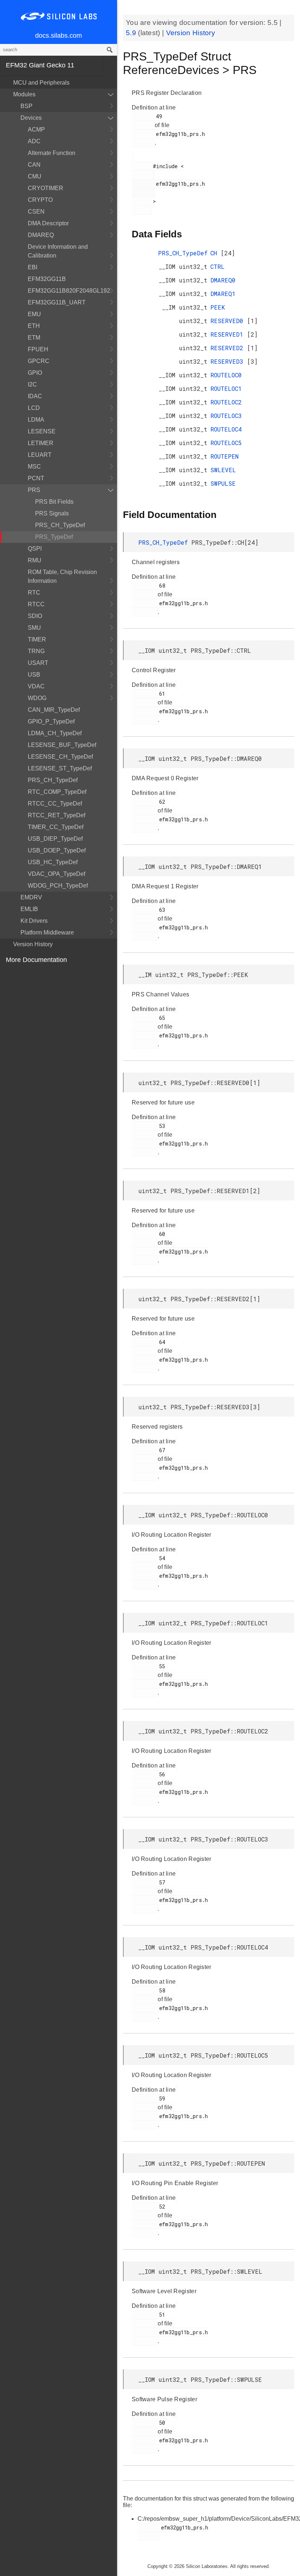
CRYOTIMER (46, 188)
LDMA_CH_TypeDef (55, 733)
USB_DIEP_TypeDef (55, 839)
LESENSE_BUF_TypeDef (62, 745)
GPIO (35, 373)
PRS (34, 490)
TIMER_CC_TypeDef (56, 827)
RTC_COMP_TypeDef (57, 792)
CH (215, 253)
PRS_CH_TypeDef (60, 525)
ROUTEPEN (224, 456)
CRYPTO (40, 200)
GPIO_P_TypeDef (51, 721)
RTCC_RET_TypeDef (57, 815)
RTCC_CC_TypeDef (55, 804)
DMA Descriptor (48, 223)
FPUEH (38, 349)
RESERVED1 (229, 334)
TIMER (37, 639)
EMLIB (29, 909)
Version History (33, 944)
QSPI (35, 549)
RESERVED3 (229, 361)
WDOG (37, 698)
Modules (24, 94)
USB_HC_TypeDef (53, 862)
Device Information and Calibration (58, 251)
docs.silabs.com (59, 36)
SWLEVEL (223, 470)
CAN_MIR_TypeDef (54, 710)
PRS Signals (52, 513)
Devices (31, 118)
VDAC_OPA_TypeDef (57, 874)
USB (34, 675)
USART (38, 663)
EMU (34, 314)
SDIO (35, 616)
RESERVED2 (229, 348)
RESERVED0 (229, 321)
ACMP (36, 129)
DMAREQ (41, 235)
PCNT (36, 478)
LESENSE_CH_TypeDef (60, 757)
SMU (34, 628)
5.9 (132, 33)
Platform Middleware (47, 932)
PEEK (218, 307)
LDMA (36, 420)
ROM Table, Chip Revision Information (62, 576)
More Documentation (36, 960)
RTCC (36, 604)
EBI (33, 267)
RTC (34, 593)
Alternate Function (52, 153)
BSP (27, 106)
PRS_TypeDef (54, 537)
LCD (34, 408)
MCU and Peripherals (41, 83)
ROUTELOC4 (226, 429)
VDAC (36, 686)
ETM (34, 338)
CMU (35, 176)
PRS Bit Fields (54, 502)
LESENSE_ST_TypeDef (60, 768)
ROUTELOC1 (226, 388)
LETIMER (41, 443)
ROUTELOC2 (226, 402)
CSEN (36, 212)
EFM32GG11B (47, 279)
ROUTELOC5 (226, 443)
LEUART (40, 455)
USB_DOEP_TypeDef (57, 850)
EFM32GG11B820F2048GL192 (69, 291)
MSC (34, 467)
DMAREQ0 (223, 280)
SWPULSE (223, 483)
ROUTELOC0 (226, 375)
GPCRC (39, 361)
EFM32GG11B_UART (57, 302)
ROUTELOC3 (226, 416)
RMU (35, 560)
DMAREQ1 (223, 294)
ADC (34, 141)
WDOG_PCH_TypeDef (58, 886)
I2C (32, 384)
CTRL (217, 267)
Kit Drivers (34, 921)
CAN (34, 165)
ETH (34, 326)
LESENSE (42, 431)
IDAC (35, 396)
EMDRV (31, 897)
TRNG (36, 651)
